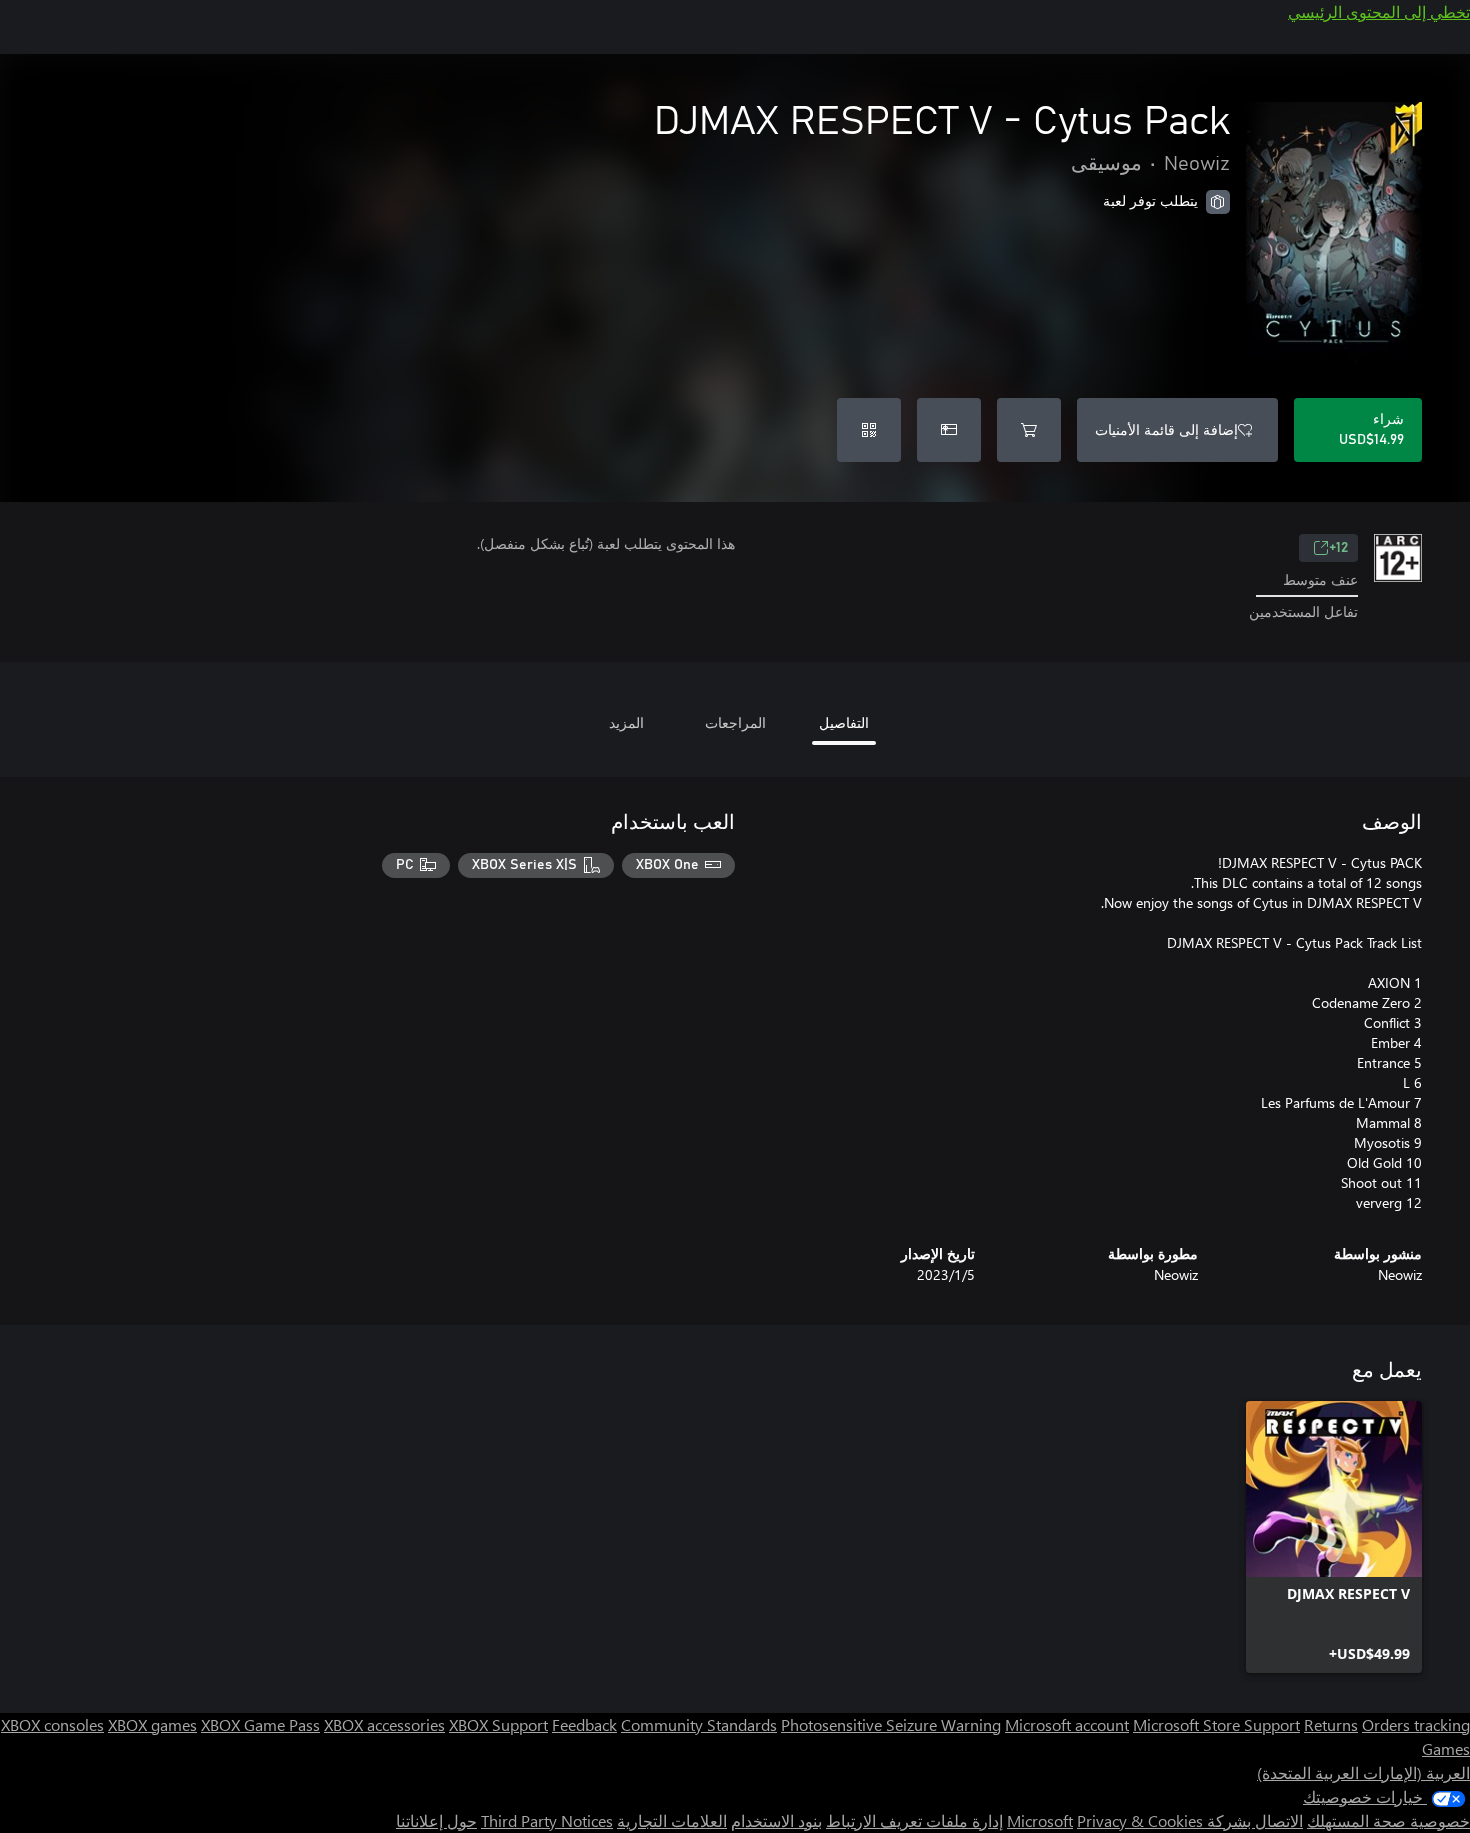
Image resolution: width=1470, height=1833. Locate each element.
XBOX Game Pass (260, 1724)
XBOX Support (498, 1724)
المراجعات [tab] (735, 722)
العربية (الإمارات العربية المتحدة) (1363, 1772)
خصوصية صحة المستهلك (1388, 1820)
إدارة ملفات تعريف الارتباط (914, 1820)
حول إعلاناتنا (436, 1820)
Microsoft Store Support (1216, 1724)
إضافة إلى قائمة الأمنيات (1166, 429)
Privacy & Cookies (1140, 1820)
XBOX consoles (52, 1724)
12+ (1338, 548)
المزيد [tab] (626, 722)
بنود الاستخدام (776, 1820)
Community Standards (699, 1724)
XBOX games (152, 1724)
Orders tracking (1416, 1724)
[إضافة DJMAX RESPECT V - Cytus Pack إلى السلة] (1029, 430)
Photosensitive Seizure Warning (891, 1724)
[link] (1334, 1537)
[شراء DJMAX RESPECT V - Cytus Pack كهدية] (949, 430)
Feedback (584, 1724)
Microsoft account (1067, 1724)
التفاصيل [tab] (844, 722)
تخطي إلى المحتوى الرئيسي (1379, 11)
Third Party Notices (547, 1820)
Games (1446, 1748)
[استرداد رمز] (869, 430)
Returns (1331, 1724)
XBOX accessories (384, 1724)
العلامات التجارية (672, 1820)
